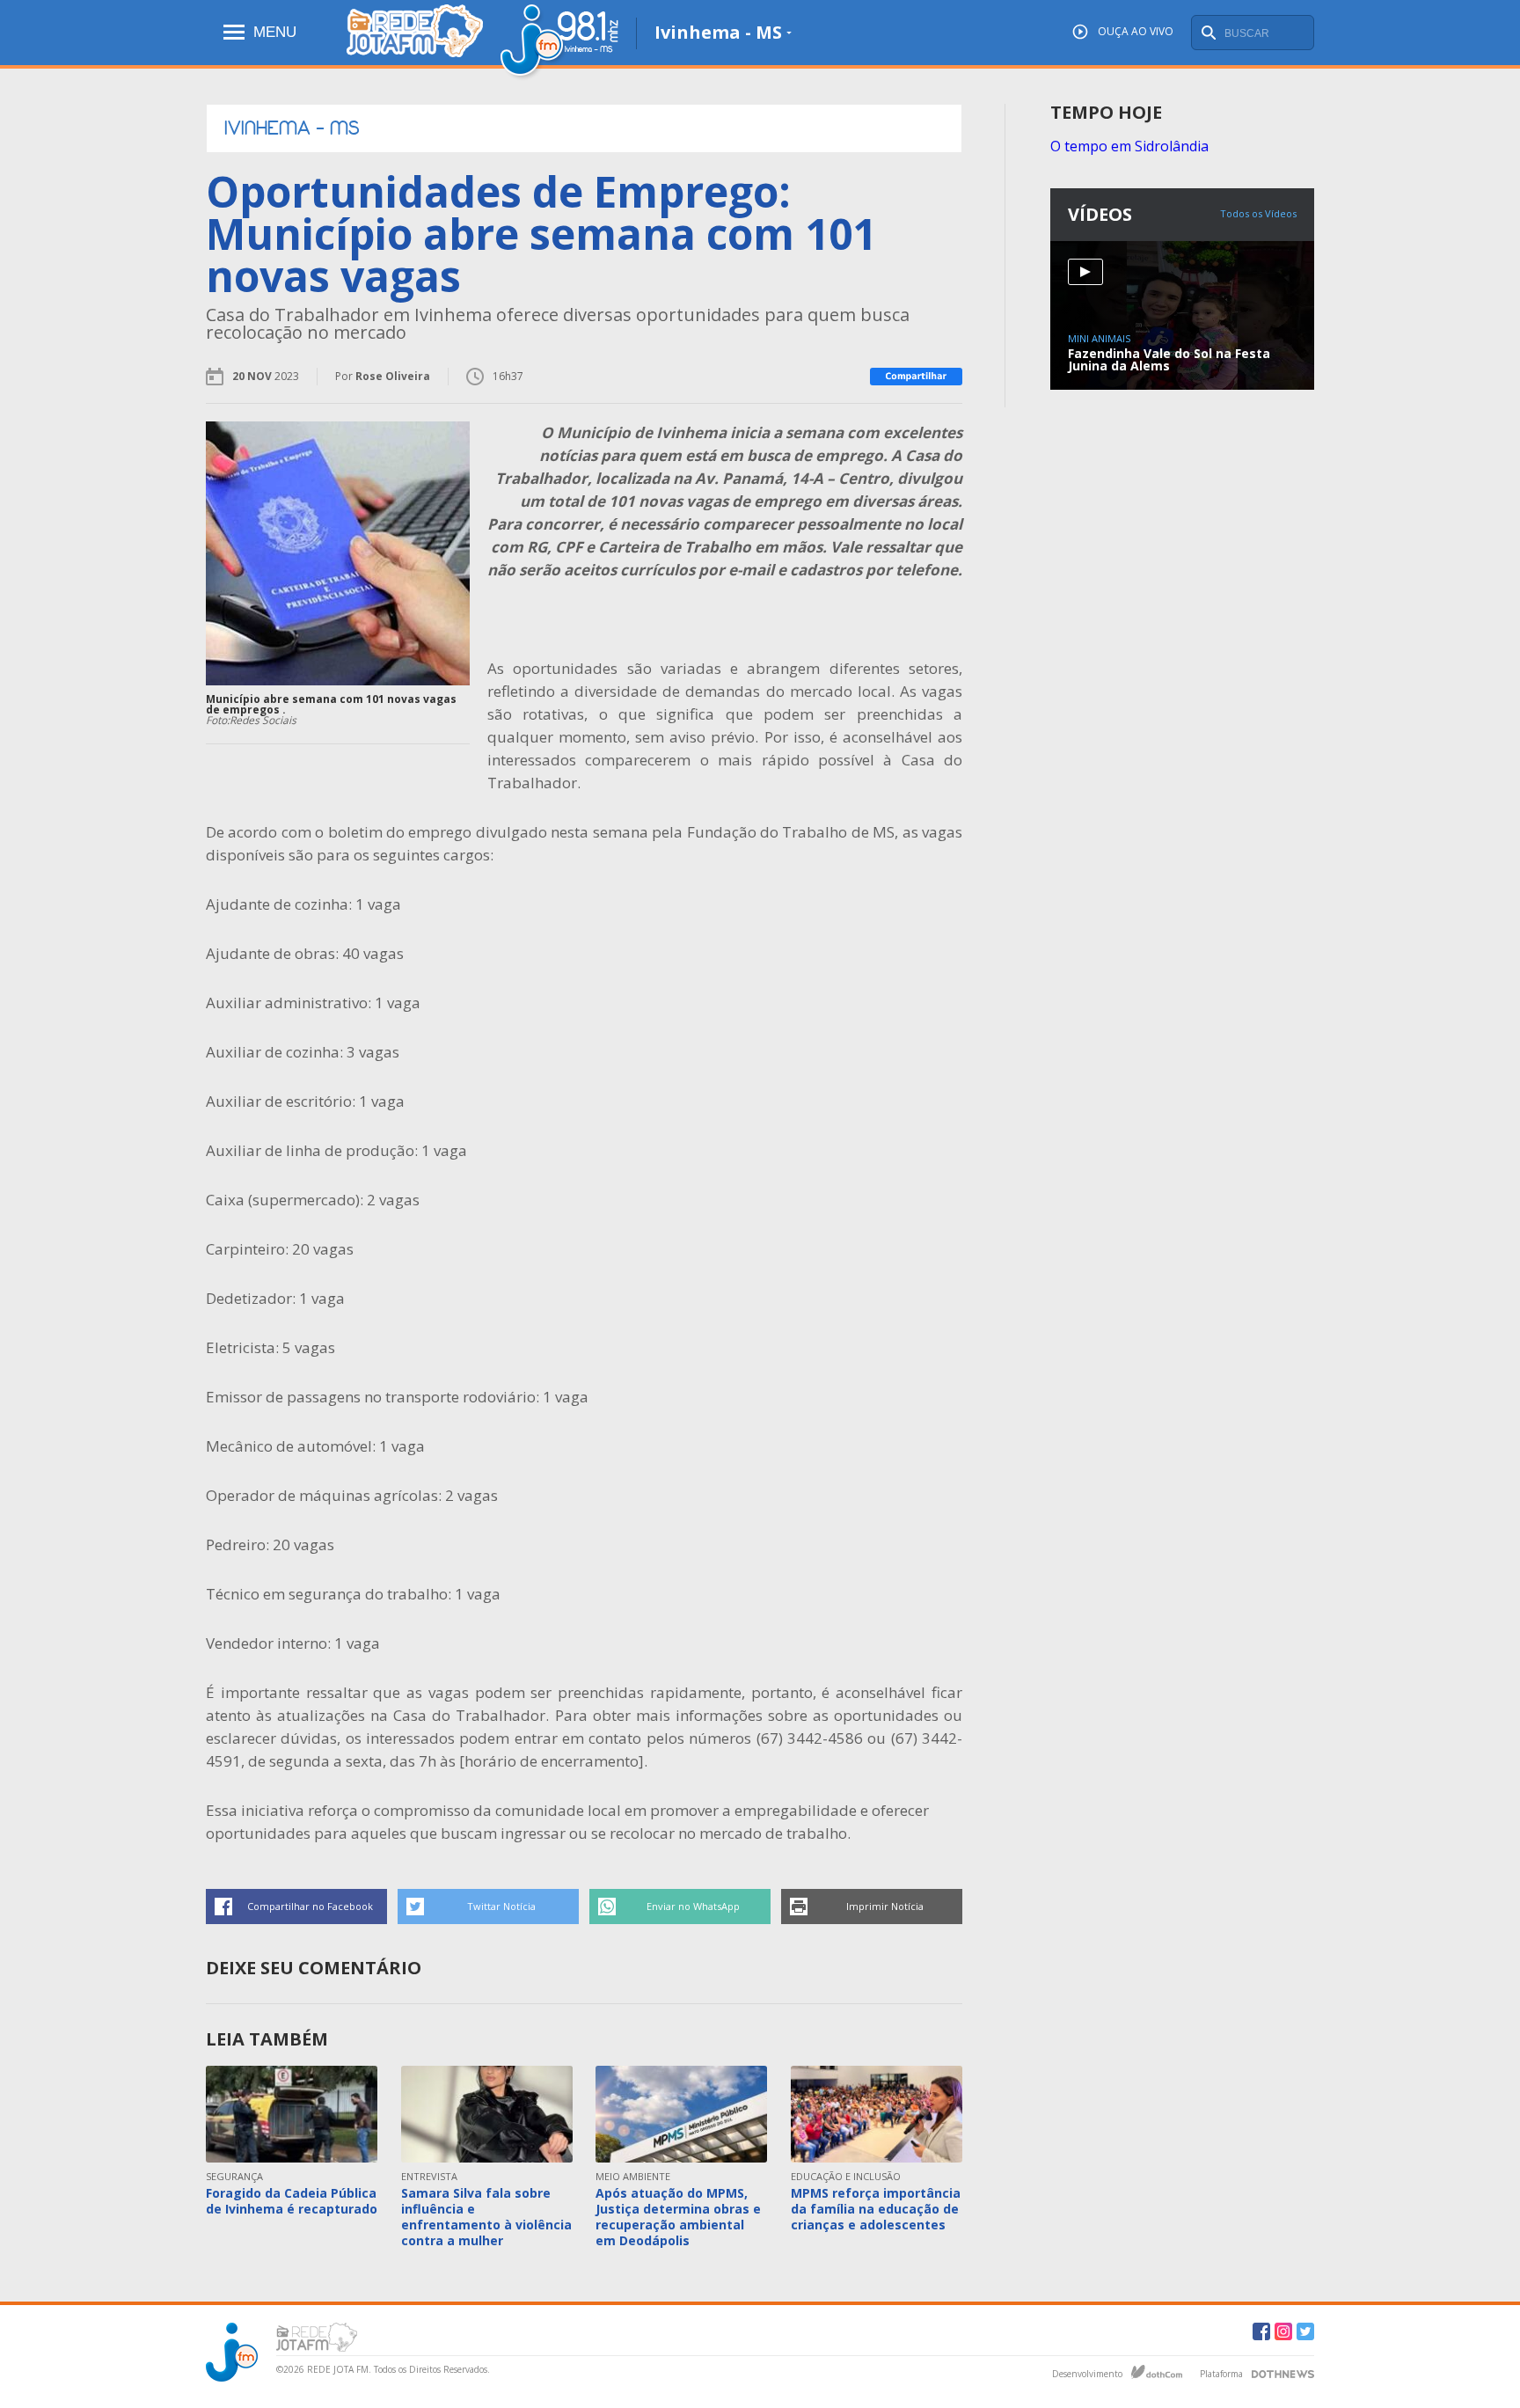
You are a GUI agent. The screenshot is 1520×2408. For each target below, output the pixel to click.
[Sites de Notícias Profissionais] (1283, 2372)
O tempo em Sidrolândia (1129, 146)
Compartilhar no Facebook (310, 1906)
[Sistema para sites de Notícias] (1157, 2372)
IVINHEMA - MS (292, 128)
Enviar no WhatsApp (693, 1906)
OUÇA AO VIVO (1136, 31)
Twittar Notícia (501, 1906)
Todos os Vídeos (1258, 213)
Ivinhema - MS (718, 32)
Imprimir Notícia (885, 1906)
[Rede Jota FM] (415, 42)
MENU (275, 32)
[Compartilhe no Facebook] (916, 377)
